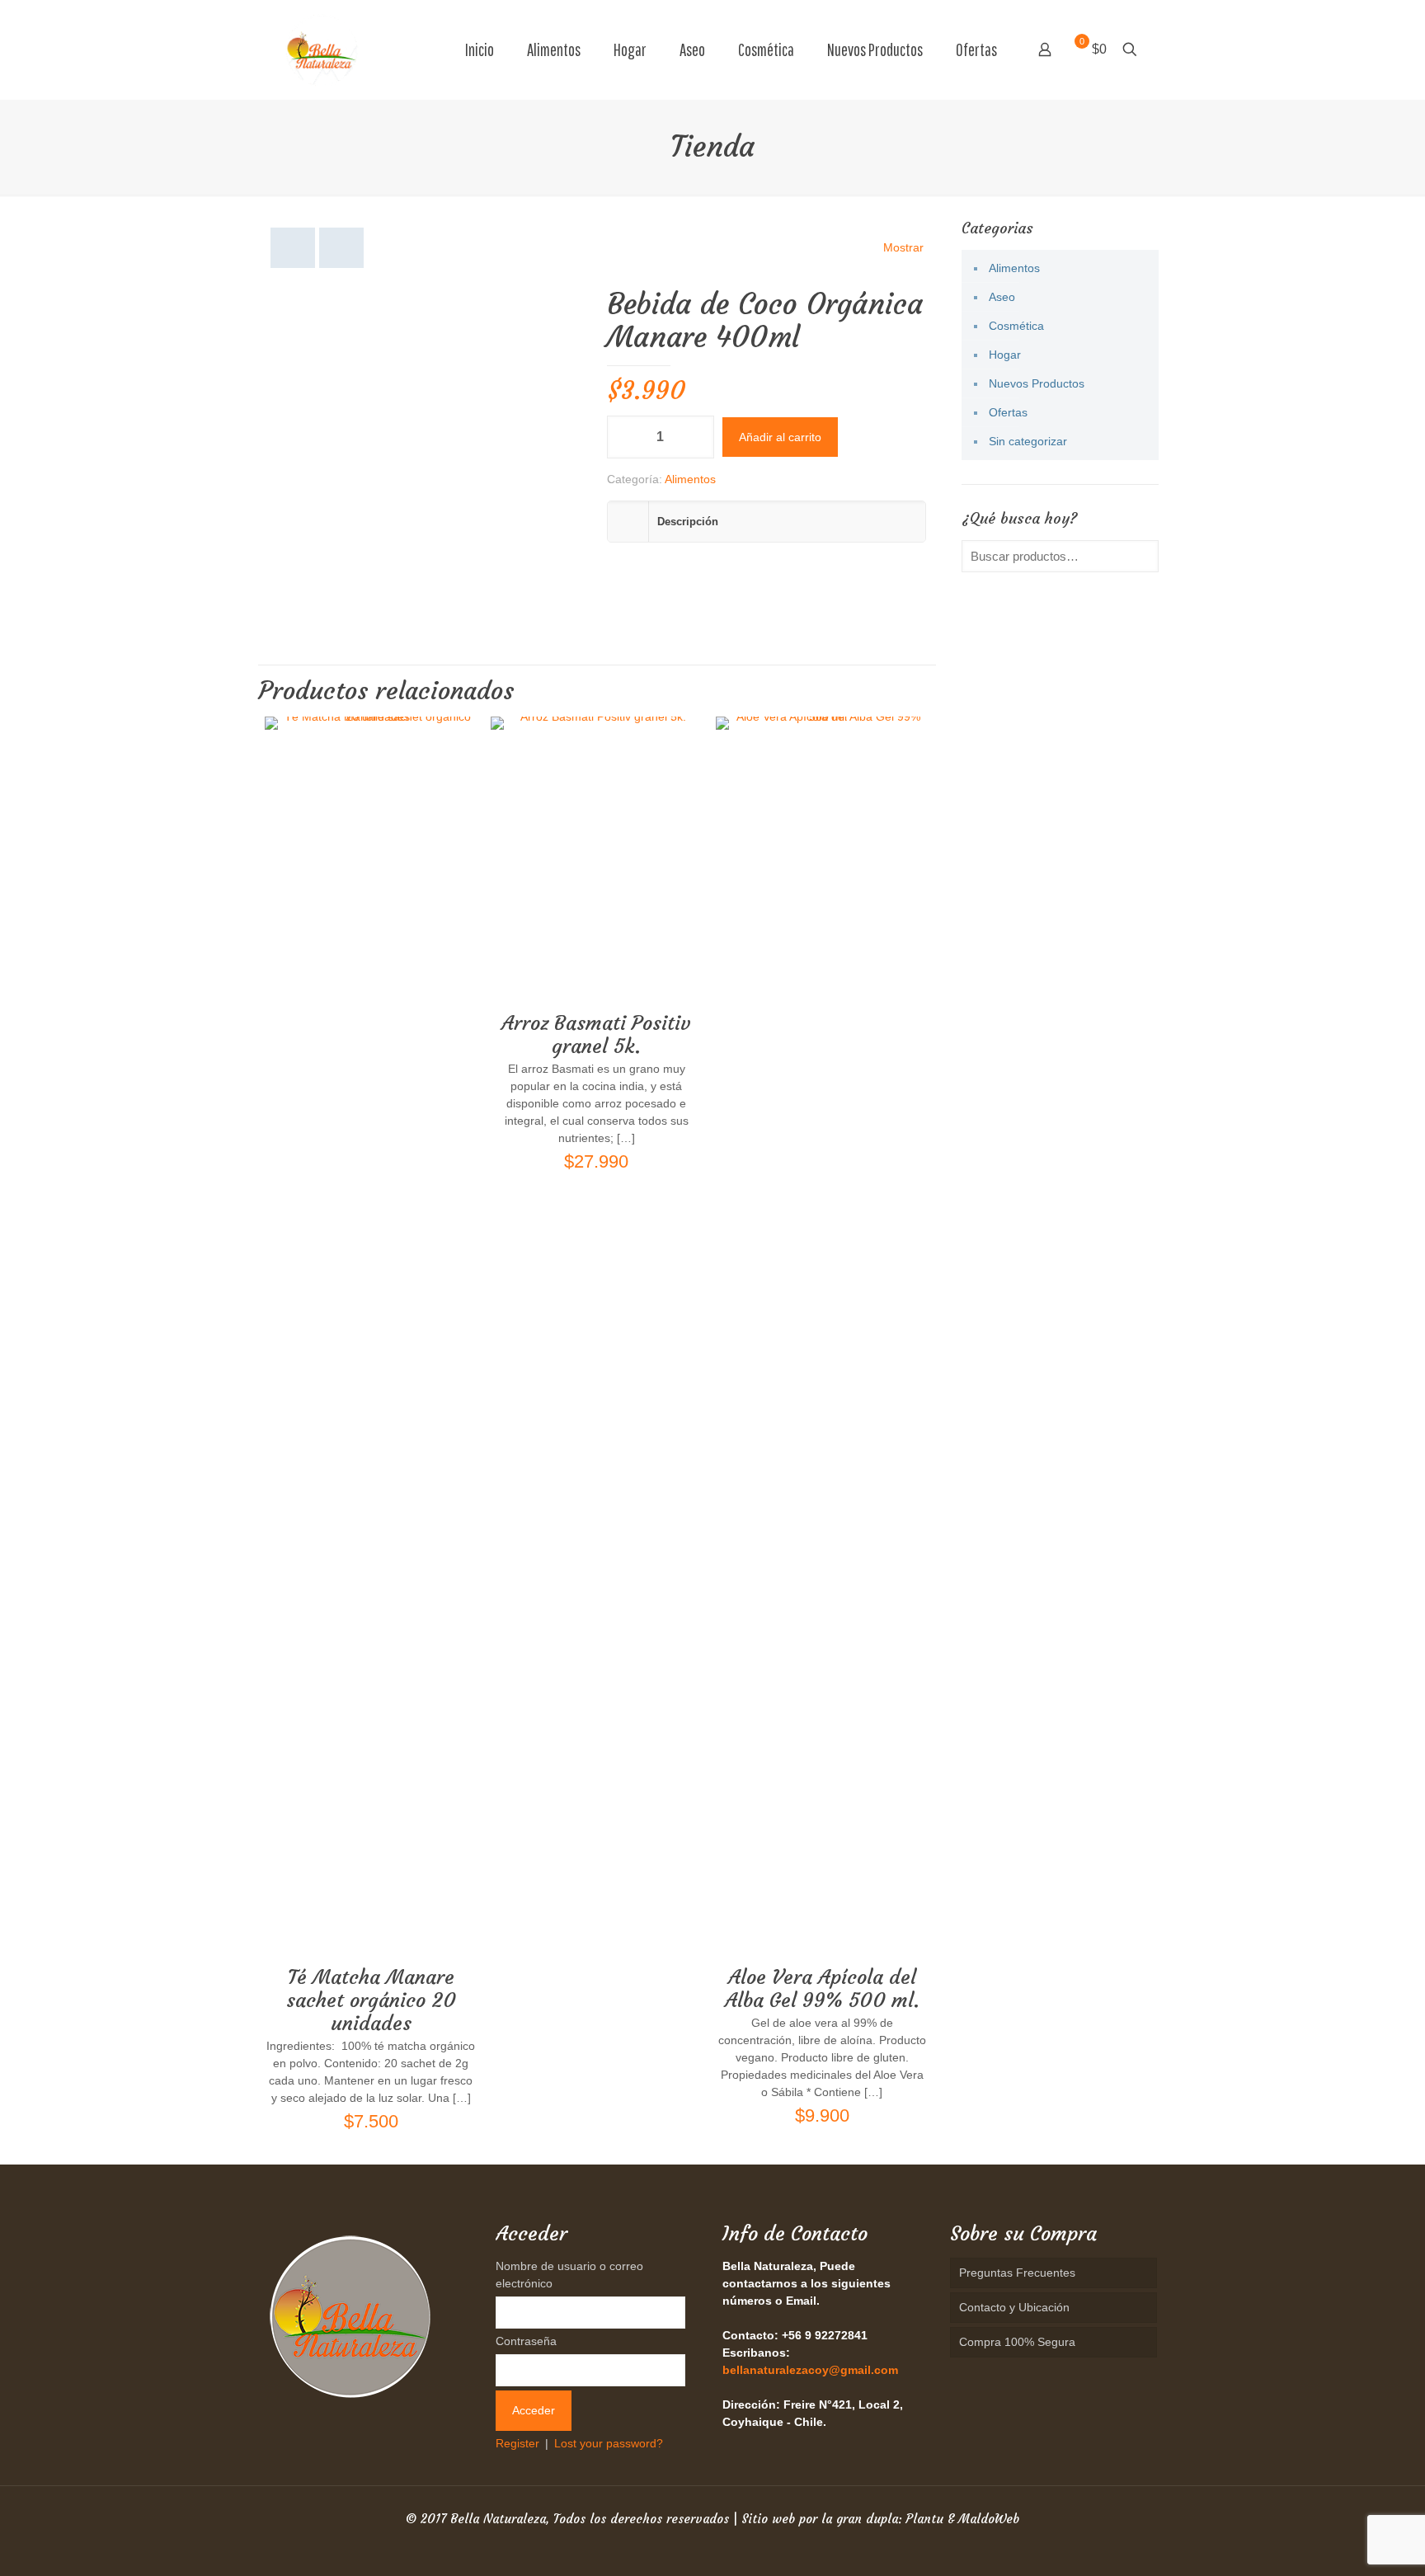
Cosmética (1016, 326)
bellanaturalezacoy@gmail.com (810, 2370)
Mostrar (903, 247)
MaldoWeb (989, 2519)
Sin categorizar (1028, 441)
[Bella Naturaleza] (322, 49)
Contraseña (526, 2341)
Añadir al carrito (780, 437)
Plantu (924, 2519)
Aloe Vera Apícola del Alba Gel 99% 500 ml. (822, 1989)
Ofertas (1008, 412)
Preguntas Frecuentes (1017, 2273)
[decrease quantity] (625, 437)
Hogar (1005, 355)
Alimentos (690, 479)
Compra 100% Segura (1017, 2342)
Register (517, 2443)
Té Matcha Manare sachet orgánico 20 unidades (371, 2000)
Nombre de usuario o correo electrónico (569, 2275)
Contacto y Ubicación (1014, 2307)
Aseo (1002, 297)
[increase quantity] (696, 437)
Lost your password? (609, 2443)
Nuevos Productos (1037, 383)
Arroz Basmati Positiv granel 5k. (596, 1035)
